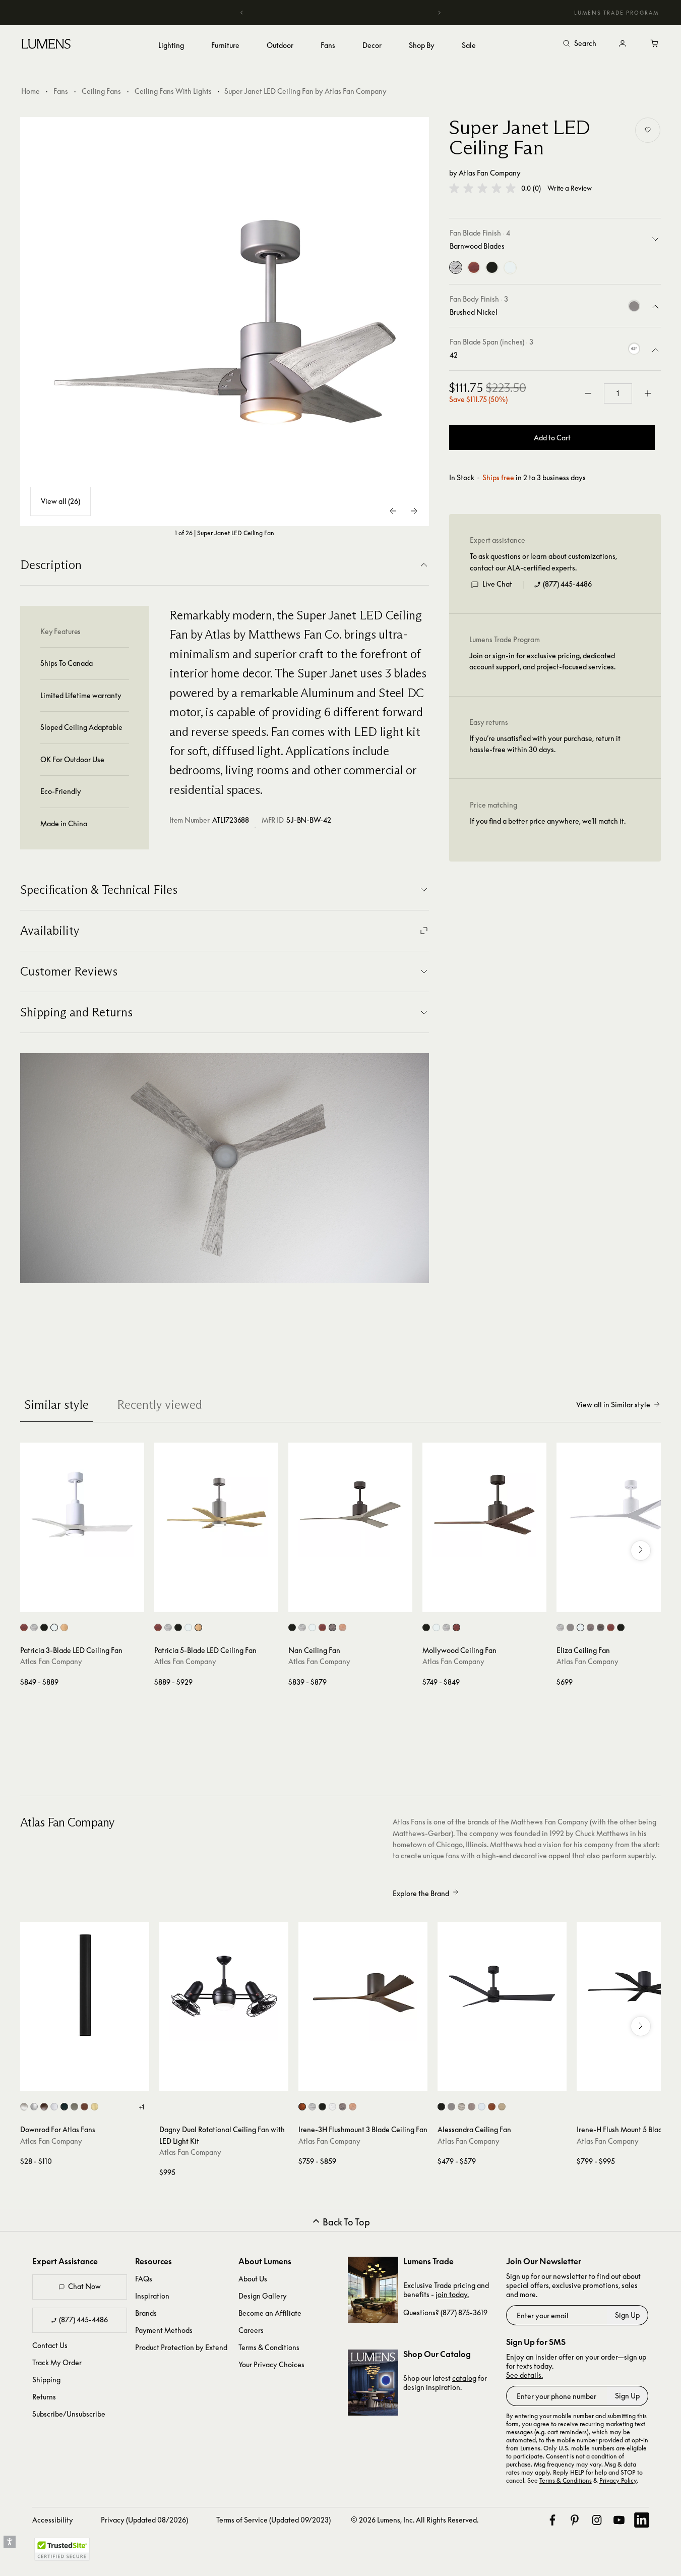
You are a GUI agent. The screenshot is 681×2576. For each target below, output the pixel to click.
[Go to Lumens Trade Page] (373, 2290)
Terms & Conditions (269, 2347)
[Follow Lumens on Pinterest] (575, 2520)
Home (30, 91)
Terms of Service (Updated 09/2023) (273, 2520)
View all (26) (60, 501)
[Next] (439, 13)
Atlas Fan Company (490, 173)
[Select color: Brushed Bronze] (84, 2107)
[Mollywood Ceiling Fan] (484, 1505)
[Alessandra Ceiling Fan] (502, 1986)
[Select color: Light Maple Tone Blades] (64, 1627)
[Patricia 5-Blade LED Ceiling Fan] (216, 1505)
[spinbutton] (618, 393)
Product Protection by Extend (181, 2347)
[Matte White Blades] (510, 268)
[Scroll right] (641, 1551)
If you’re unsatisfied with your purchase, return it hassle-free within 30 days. (545, 744)
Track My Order (57, 2362)
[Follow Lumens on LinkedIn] (642, 2520)
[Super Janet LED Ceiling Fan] (225, 322)
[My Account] (623, 44)
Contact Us (50, 2345)
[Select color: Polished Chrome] (34, 2107)
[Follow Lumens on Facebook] (552, 2520)
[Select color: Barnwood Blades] (302, 1627)
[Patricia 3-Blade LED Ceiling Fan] (82, 1505)
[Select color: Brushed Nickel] (570, 1627)
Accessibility (53, 2520)
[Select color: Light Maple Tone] (343, 1627)
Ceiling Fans (101, 91)
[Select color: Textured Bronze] (44, 2107)
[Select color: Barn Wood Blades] (34, 1627)
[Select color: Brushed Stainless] (74, 2107)
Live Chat (497, 584)
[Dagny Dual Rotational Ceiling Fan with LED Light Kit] (224, 1986)
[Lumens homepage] (46, 45)
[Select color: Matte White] (332, 2107)
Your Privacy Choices (271, 2364)
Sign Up (627, 2315)
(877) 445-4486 (567, 584)
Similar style (56, 1405)
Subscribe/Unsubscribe (69, 2414)
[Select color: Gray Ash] (332, 1627)
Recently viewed (160, 1405)
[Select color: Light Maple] (353, 2107)
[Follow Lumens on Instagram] (597, 2520)
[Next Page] (414, 511)
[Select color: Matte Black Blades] (44, 1627)
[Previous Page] (394, 511)
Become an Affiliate (270, 2313)
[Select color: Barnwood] (312, 2107)
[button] (482, 188)
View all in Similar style (613, 1405)
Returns (44, 2397)
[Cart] (655, 44)
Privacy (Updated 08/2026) (144, 2520)
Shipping (46, 2380)
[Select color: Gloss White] (580, 1627)
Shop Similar (89, 1602)
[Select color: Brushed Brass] (95, 2107)
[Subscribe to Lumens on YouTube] (619, 2520)
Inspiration (152, 2296)
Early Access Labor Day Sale (341, 12)
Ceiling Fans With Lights (173, 91)
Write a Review (570, 188)
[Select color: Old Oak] (601, 1627)
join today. (452, 2294)
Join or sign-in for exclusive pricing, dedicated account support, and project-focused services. (542, 662)
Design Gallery (263, 2296)
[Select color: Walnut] (611, 1627)
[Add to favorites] (648, 130)
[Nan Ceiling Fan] (350, 1505)
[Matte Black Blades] (492, 268)
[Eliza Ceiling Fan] (618, 1505)
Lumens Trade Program (616, 13)
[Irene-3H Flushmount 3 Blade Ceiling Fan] (363, 1986)
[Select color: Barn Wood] (560, 1627)
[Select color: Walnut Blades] (24, 1627)
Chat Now (84, 2286)
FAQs (144, 2279)
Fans (61, 91)
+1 (141, 2107)
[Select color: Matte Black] (621, 1627)
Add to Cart (552, 438)
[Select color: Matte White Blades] (54, 1627)
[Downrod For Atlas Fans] (85, 1986)
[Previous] (242, 13)
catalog (464, 2378)
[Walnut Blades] (474, 268)
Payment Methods (164, 2330)
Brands (146, 2313)
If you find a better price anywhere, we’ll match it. (548, 821)
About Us (253, 2279)
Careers (251, 2330)
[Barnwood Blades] (456, 268)
